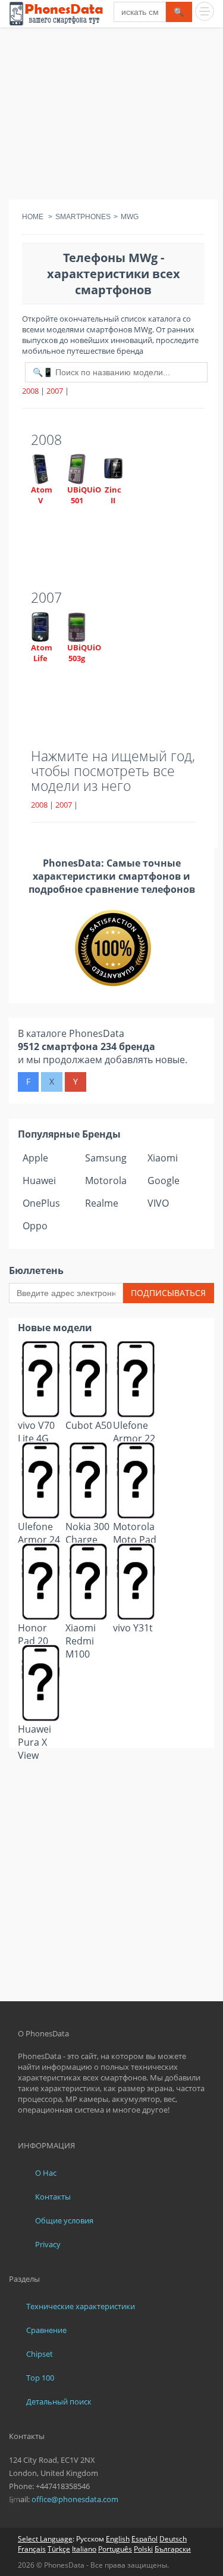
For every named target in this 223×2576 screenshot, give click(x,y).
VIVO (158, 1203)
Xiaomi (163, 1158)
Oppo (35, 1226)
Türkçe (59, 2549)
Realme (102, 1203)
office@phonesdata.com (75, 2499)
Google (164, 1180)
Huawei (39, 1180)
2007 (55, 391)
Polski (143, 2549)
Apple (35, 1158)
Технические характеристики (81, 2306)
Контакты (53, 2197)
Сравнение (46, 2330)
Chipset (40, 2354)
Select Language (45, 2539)
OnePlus (41, 1203)
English (118, 2539)
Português (115, 2549)
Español (145, 2539)
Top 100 (40, 2378)
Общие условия (64, 2220)
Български (173, 2549)
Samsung (106, 1158)
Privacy (48, 2244)
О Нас (46, 2173)
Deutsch (173, 2539)
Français (32, 2549)
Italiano (84, 2549)
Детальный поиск (59, 2401)
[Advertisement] (111, 116)
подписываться (168, 1293)
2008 (30, 391)
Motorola (106, 1180)
